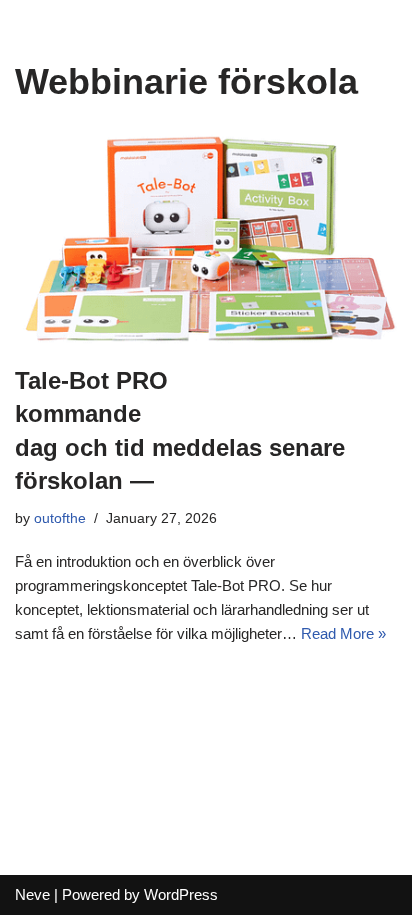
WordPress (181, 894)
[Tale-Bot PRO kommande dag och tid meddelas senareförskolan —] (206, 238)
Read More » (343, 633)
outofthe (60, 518)
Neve (32, 894)
